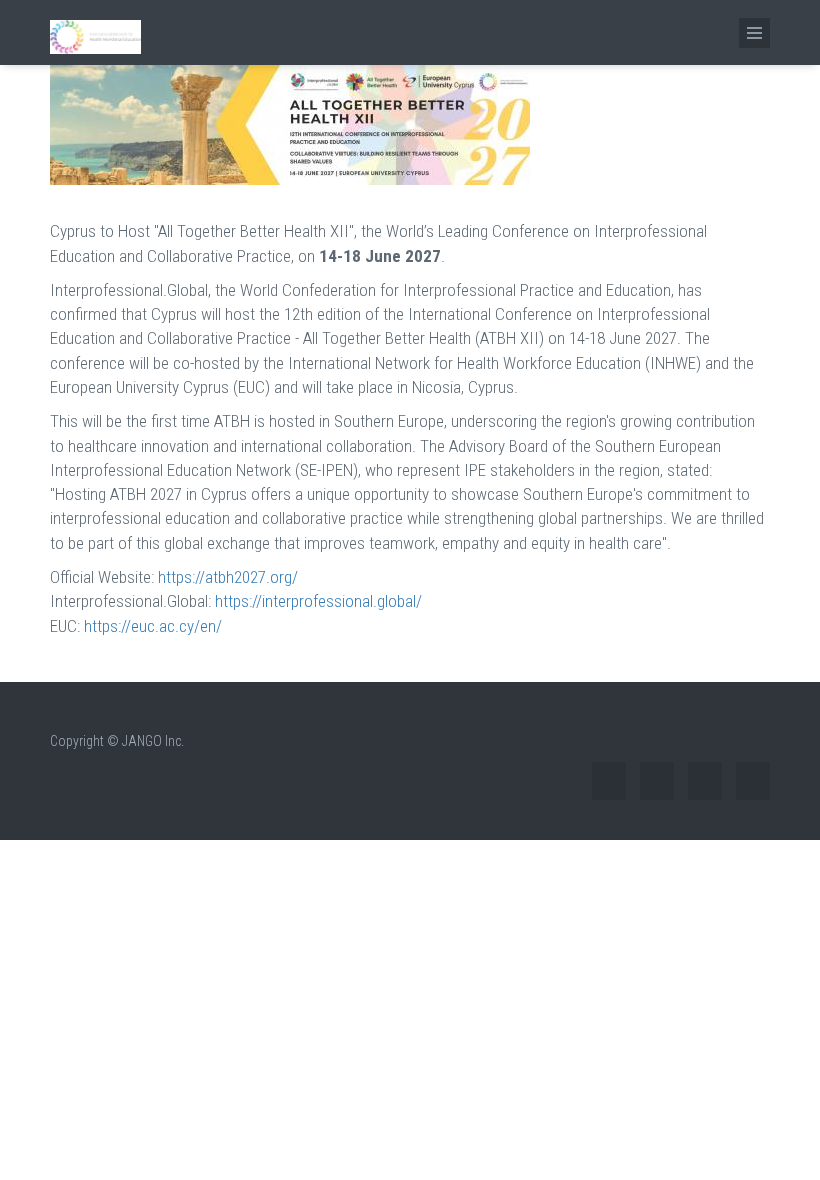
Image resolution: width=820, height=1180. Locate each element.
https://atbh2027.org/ (228, 577)
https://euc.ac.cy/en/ (153, 626)
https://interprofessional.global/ (318, 601)
